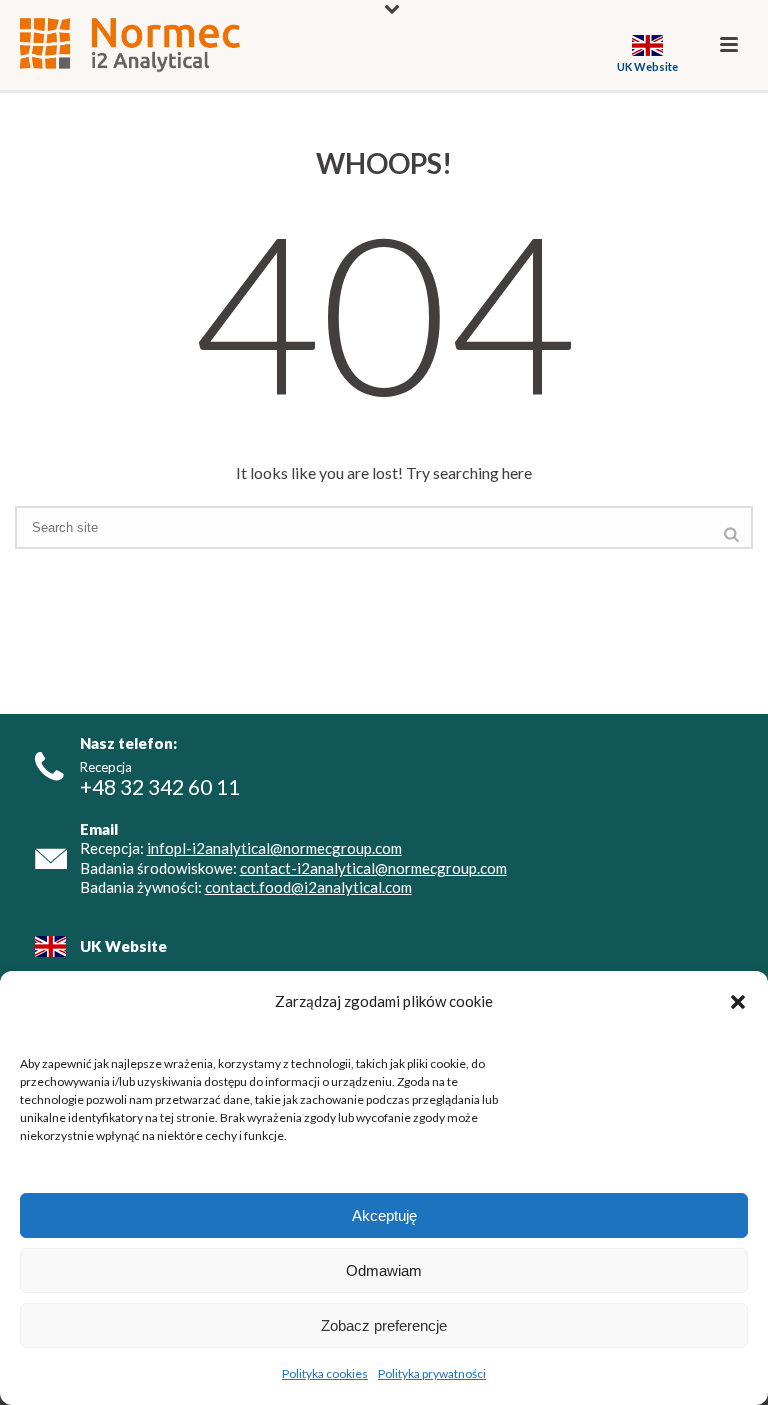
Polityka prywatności (432, 1373)
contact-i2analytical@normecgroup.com (373, 868)
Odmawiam (384, 1270)
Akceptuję (384, 1215)
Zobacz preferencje (384, 1325)
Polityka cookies (325, 1373)
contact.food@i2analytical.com (308, 887)
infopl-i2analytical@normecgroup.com (274, 848)
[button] (738, 1002)
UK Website (123, 946)
